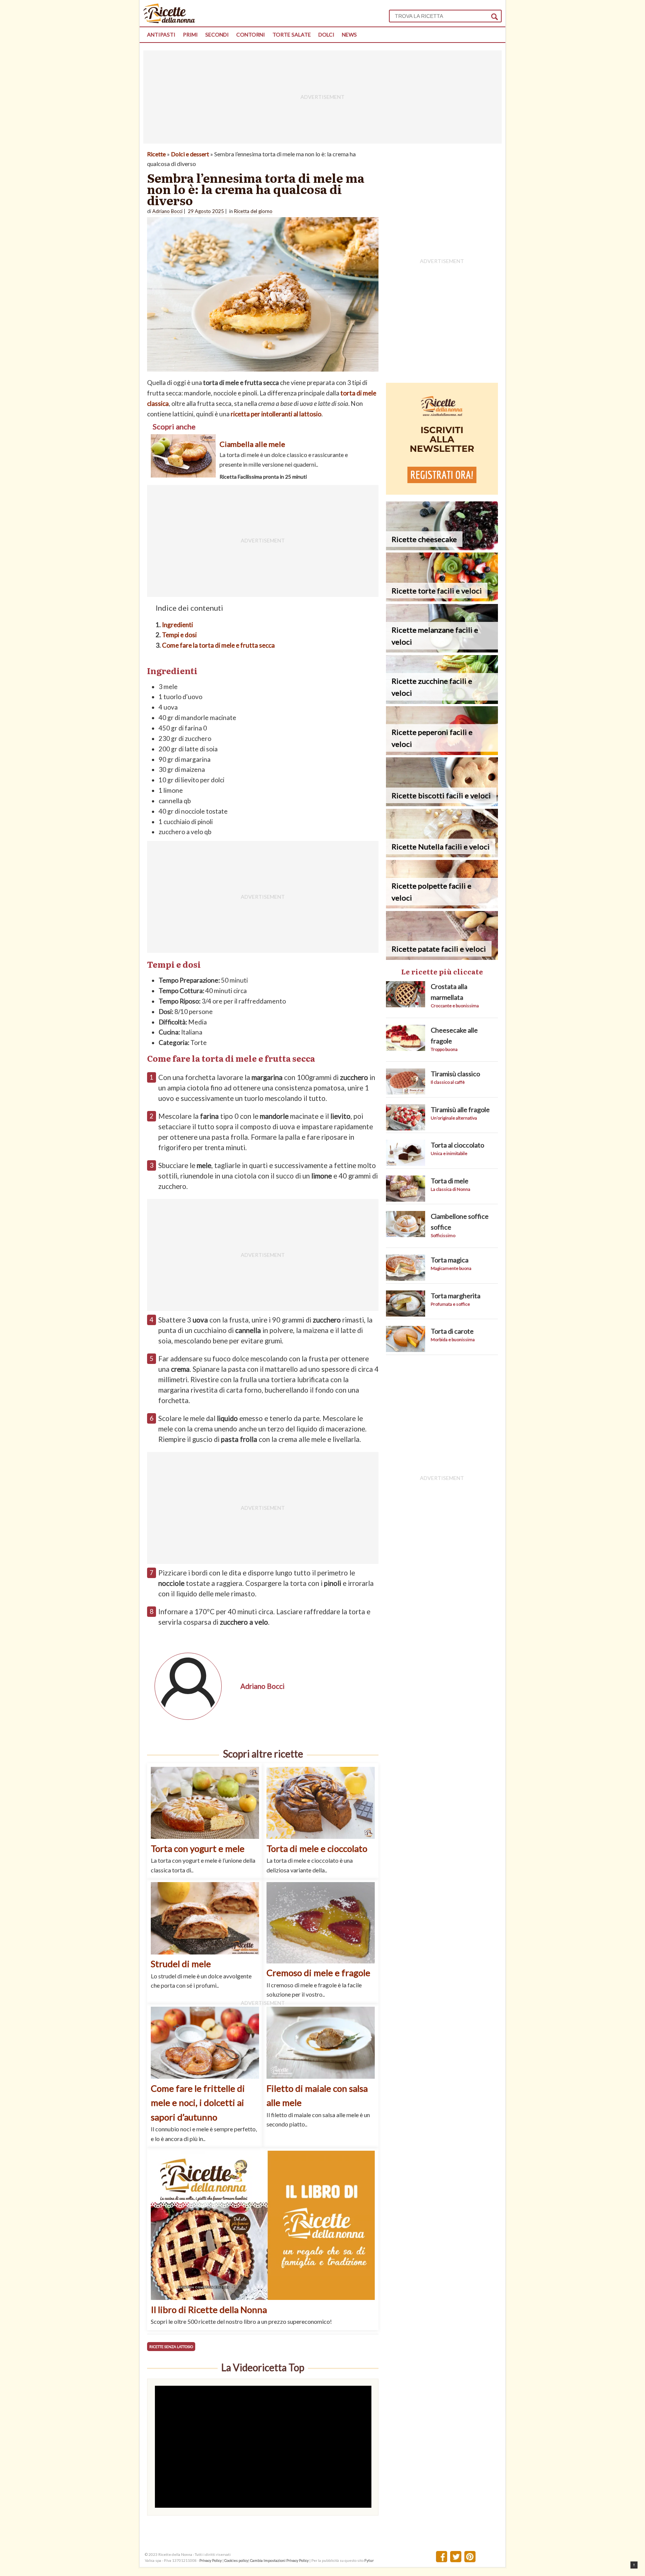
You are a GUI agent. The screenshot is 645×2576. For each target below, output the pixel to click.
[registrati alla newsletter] (442, 492)
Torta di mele (450, 1181)
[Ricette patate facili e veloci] (442, 957)
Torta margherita (456, 1296)
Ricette (156, 154)
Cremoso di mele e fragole (318, 1973)
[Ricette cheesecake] (442, 548)
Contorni (251, 35)
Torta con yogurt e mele (198, 1848)
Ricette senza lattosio (171, 2347)
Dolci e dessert (190, 154)
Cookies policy (236, 2560)
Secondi (217, 35)
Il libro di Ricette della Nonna (209, 2309)
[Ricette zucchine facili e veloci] (442, 702)
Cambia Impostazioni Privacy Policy (280, 2560)
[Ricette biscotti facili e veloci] (442, 804)
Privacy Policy (211, 2560)
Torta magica (450, 1260)
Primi (190, 35)
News (349, 35)
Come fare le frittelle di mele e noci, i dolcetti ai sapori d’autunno (198, 2103)
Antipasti (161, 35)
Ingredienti (177, 625)
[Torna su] (634, 2565)
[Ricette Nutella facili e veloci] (442, 855)
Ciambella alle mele (252, 444)
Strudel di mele (181, 1964)
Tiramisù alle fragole (460, 1109)
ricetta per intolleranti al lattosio (276, 414)
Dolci (326, 35)
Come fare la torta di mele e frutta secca (218, 645)
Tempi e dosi (179, 635)
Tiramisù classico (455, 1074)
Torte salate (292, 35)
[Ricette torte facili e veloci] (442, 599)
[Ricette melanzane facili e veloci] (442, 650)
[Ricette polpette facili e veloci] (442, 906)
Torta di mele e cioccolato (317, 1848)
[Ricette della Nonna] (169, 21)
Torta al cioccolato (457, 1145)
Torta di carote (452, 1331)
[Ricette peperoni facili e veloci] (442, 753)
